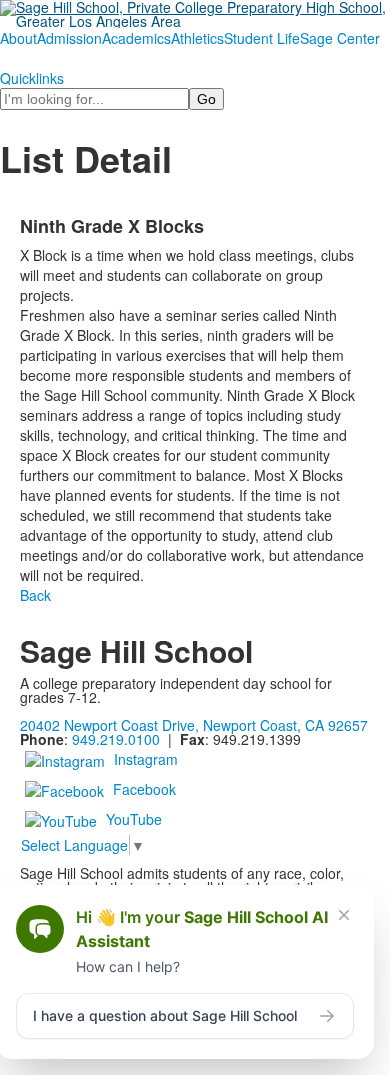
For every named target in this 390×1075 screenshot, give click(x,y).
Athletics (197, 38)
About (18, 38)
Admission (69, 38)
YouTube (134, 819)
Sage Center (340, 38)
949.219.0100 (116, 739)
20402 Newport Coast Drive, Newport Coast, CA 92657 (194, 725)
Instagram (146, 759)
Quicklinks (32, 78)
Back (35, 595)
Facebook (144, 789)
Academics (136, 38)
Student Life (262, 38)
